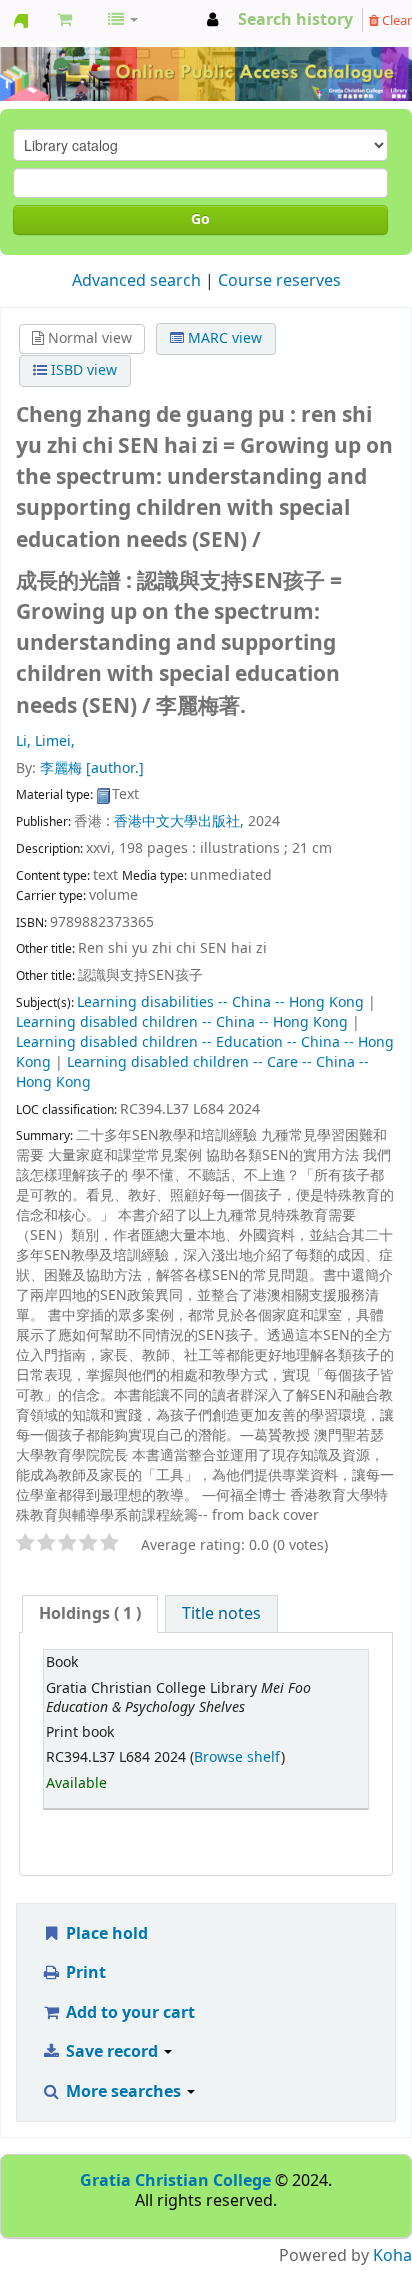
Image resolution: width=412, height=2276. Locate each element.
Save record (112, 2052)
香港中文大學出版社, (179, 821)
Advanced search (136, 281)
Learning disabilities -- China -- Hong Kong (220, 1002)
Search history (295, 20)
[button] (64, 20)
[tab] (90, 1614)
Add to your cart (128, 2013)
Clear (395, 20)
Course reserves (279, 281)
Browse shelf (237, 1757)
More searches (123, 2092)
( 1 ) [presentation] (90, 1614)
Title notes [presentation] (221, 1614)
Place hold (105, 1934)
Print (84, 1973)
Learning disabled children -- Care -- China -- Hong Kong (192, 1072)
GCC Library (21, 21)
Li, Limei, (45, 741)
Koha (392, 2256)
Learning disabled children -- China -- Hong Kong (182, 1022)
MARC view (223, 338)
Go (200, 219)
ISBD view (82, 370)
